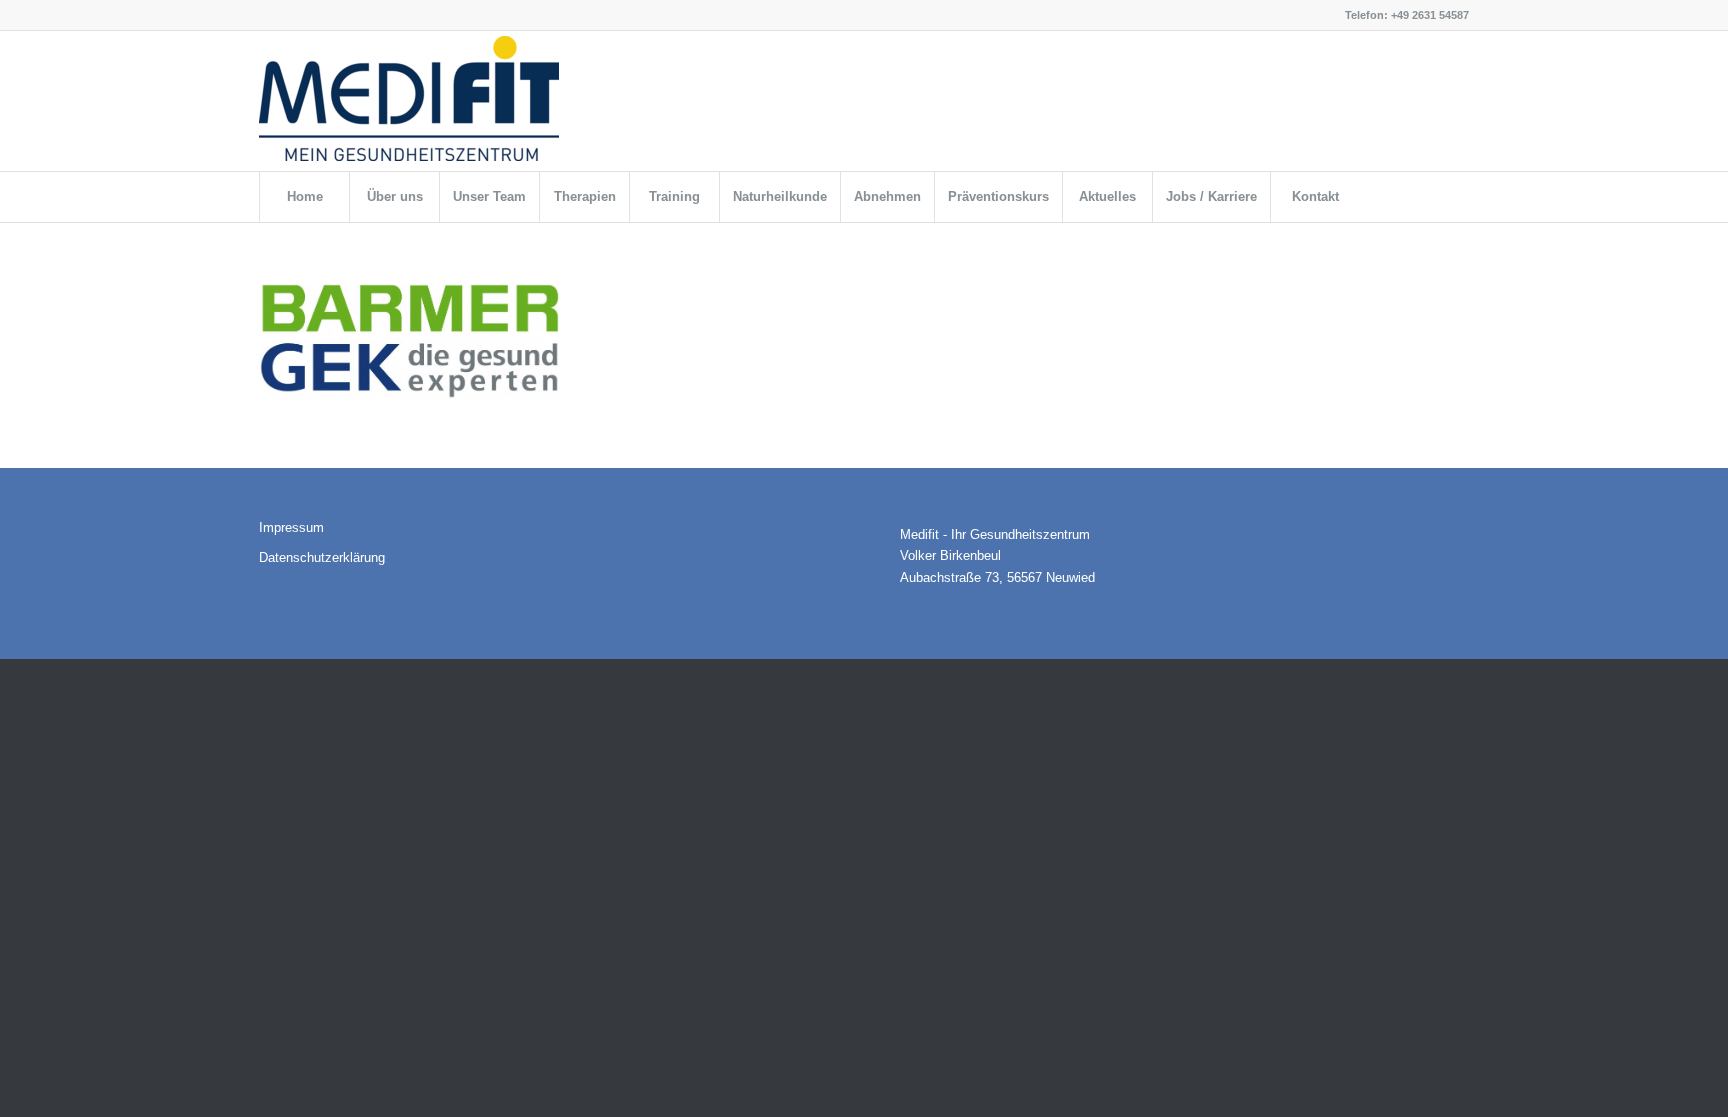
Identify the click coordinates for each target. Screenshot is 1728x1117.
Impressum (291, 527)
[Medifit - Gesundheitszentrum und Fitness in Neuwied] (409, 106)
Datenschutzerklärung (322, 557)
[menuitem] (304, 197)
